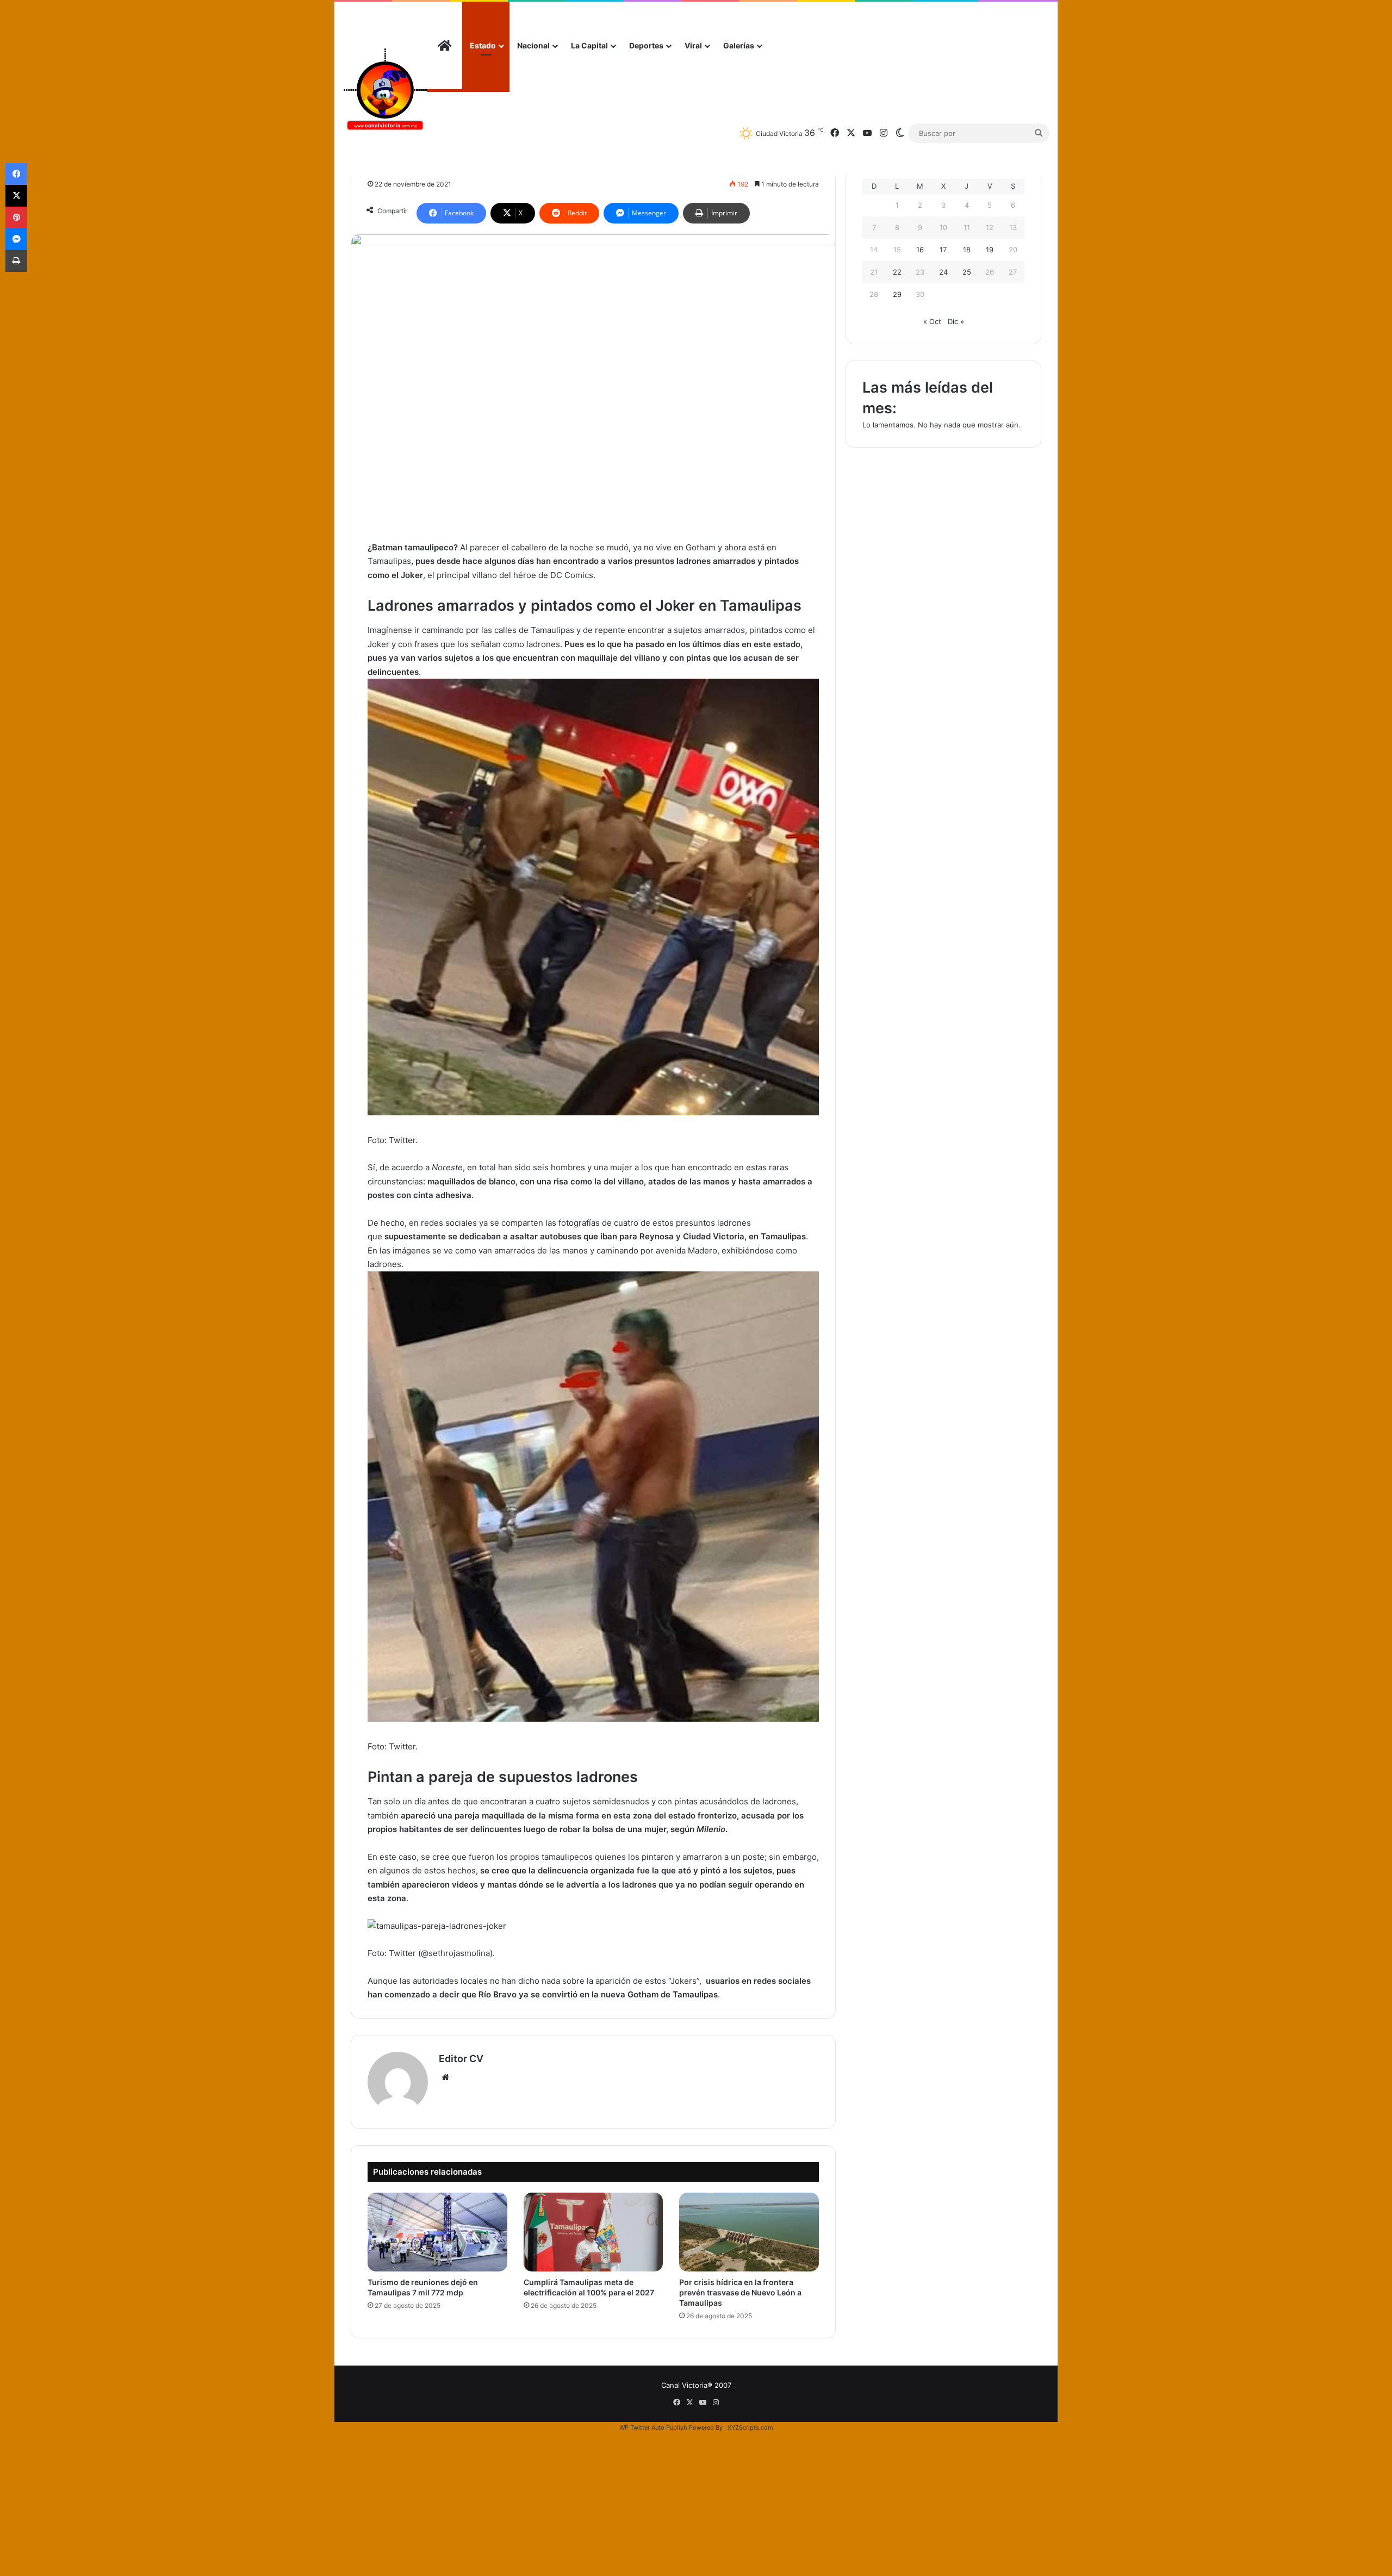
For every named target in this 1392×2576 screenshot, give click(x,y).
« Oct (932, 321)
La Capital (589, 45)
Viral (693, 45)
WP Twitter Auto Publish (653, 2428)
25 (967, 272)
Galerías (739, 45)
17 (943, 250)
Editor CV (461, 2059)
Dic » (956, 321)
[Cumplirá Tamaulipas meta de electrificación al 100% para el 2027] (594, 2232)
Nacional (533, 45)
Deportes (646, 45)
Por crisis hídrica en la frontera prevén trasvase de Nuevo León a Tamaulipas (740, 2292)
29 (897, 294)
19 (990, 250)
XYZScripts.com (750, 2428)
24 (943, 272)
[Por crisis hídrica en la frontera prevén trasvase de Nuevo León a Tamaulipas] (749, 2232)
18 (967, 250)
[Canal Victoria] (385, 89)
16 (920, 250)
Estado (483, 45)
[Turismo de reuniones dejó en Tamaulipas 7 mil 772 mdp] (437, 2232)
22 (897, 272)
